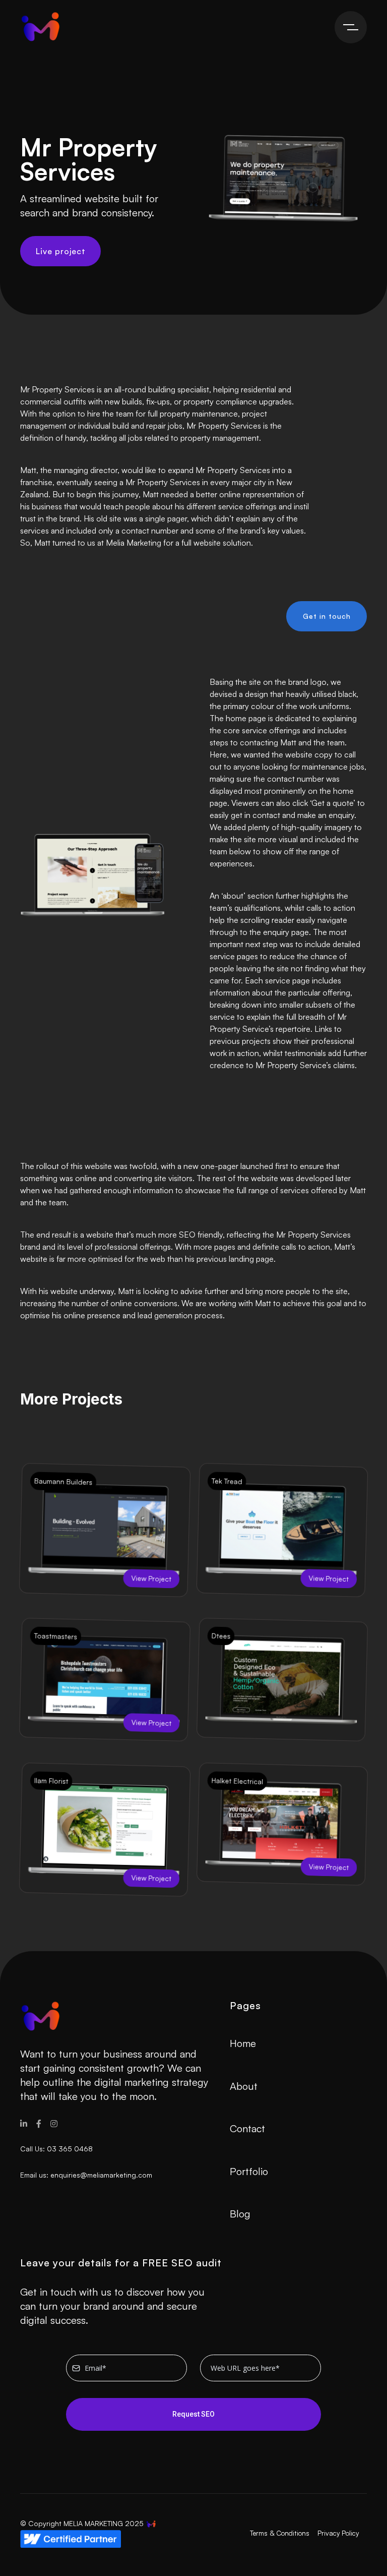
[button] (351, 27)
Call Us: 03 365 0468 (56, 2149)
